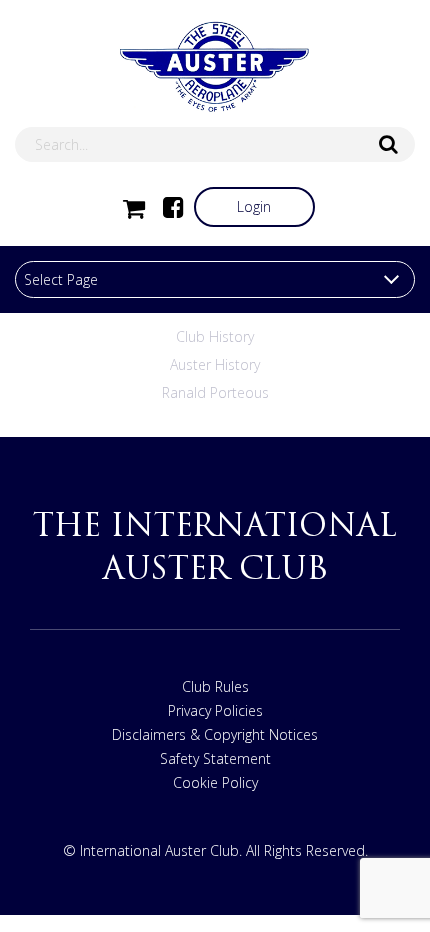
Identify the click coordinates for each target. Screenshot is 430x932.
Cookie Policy (215, 782)
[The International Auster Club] (215, 67)
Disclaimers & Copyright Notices (215, 734)
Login (254, 206)
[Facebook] (174, 207)
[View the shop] (134, 207)
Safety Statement (215, 758)
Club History (215, 336)
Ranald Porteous (215, 392)
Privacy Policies (215, 710)
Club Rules (215, 686)
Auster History (215, 364)
